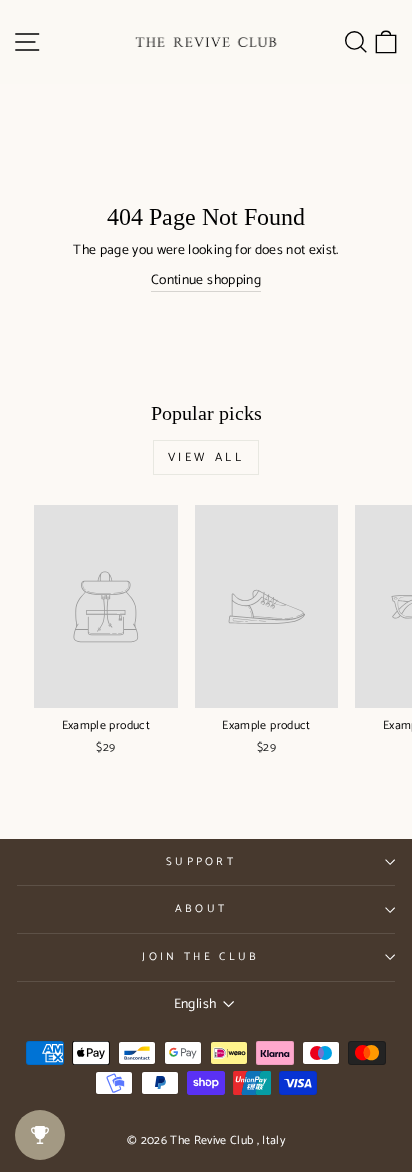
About (201, 909)
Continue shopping (206, 280)
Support (201, 862)
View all (206, 457)
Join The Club (200, 957)
